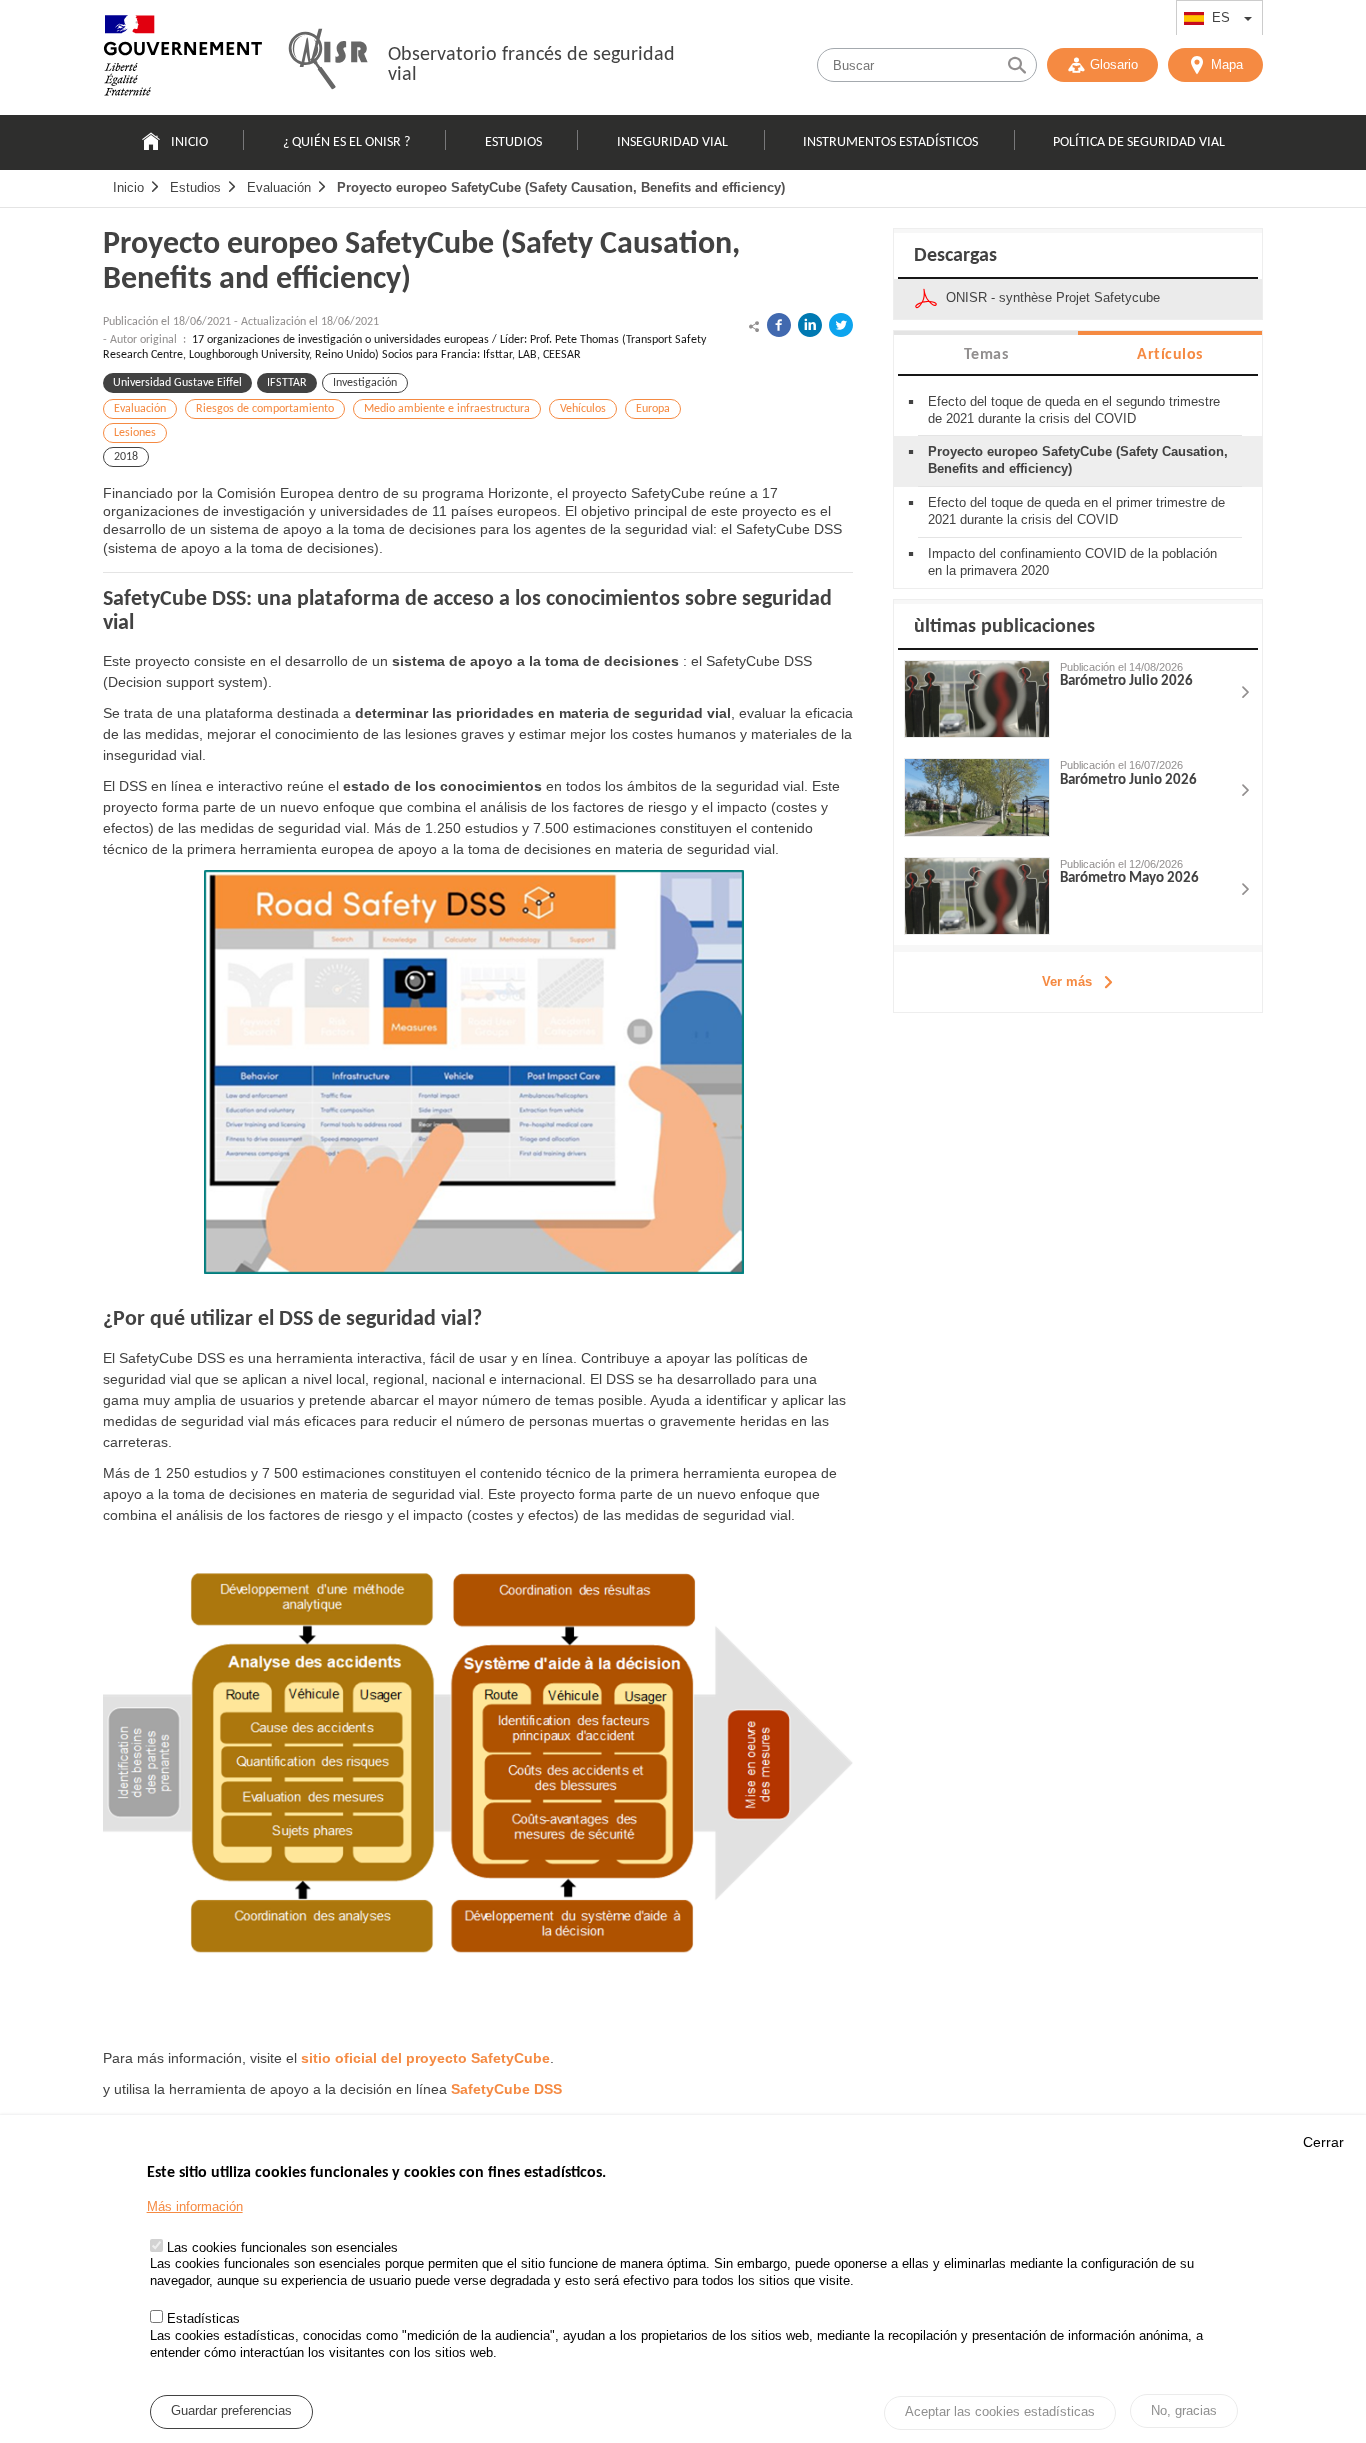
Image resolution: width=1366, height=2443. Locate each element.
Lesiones (135, 433)
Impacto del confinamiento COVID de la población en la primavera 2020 (1072, 562)
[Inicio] (183, 60)
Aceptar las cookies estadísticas (1000, 2412)
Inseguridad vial (672, 142)
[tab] (986, 353)
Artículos (1170, 355)
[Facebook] (779, 325)
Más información (195, 2206)
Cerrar (1323, 2142)
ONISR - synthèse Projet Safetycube (1053, 297)
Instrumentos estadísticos (890, 142)
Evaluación (279, 187)
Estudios (513, 142)
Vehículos (583, 409)
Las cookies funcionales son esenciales (282, 2247)
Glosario (1114, 64)
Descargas (955, 256)
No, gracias (1184, 2410)
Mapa (1227, 64)
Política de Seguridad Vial (1139, 142)
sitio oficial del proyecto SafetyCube (425, 2058)
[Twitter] (841, 325)
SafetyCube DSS (506, 2089)
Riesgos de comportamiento (265, 409)
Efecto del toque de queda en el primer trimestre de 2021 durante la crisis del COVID (1076, 511)
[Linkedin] (810, 325)
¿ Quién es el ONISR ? (346, 142)
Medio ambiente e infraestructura (447, 409)
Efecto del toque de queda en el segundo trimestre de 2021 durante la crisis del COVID (1074, 410)
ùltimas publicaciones (1004, 627)
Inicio (189, 142)
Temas (986, 355)
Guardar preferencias (231, 2411)
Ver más (1067, 981)
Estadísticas (203, 2319)
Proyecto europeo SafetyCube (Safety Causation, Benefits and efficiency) (561, 187)
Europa (653, 409)
